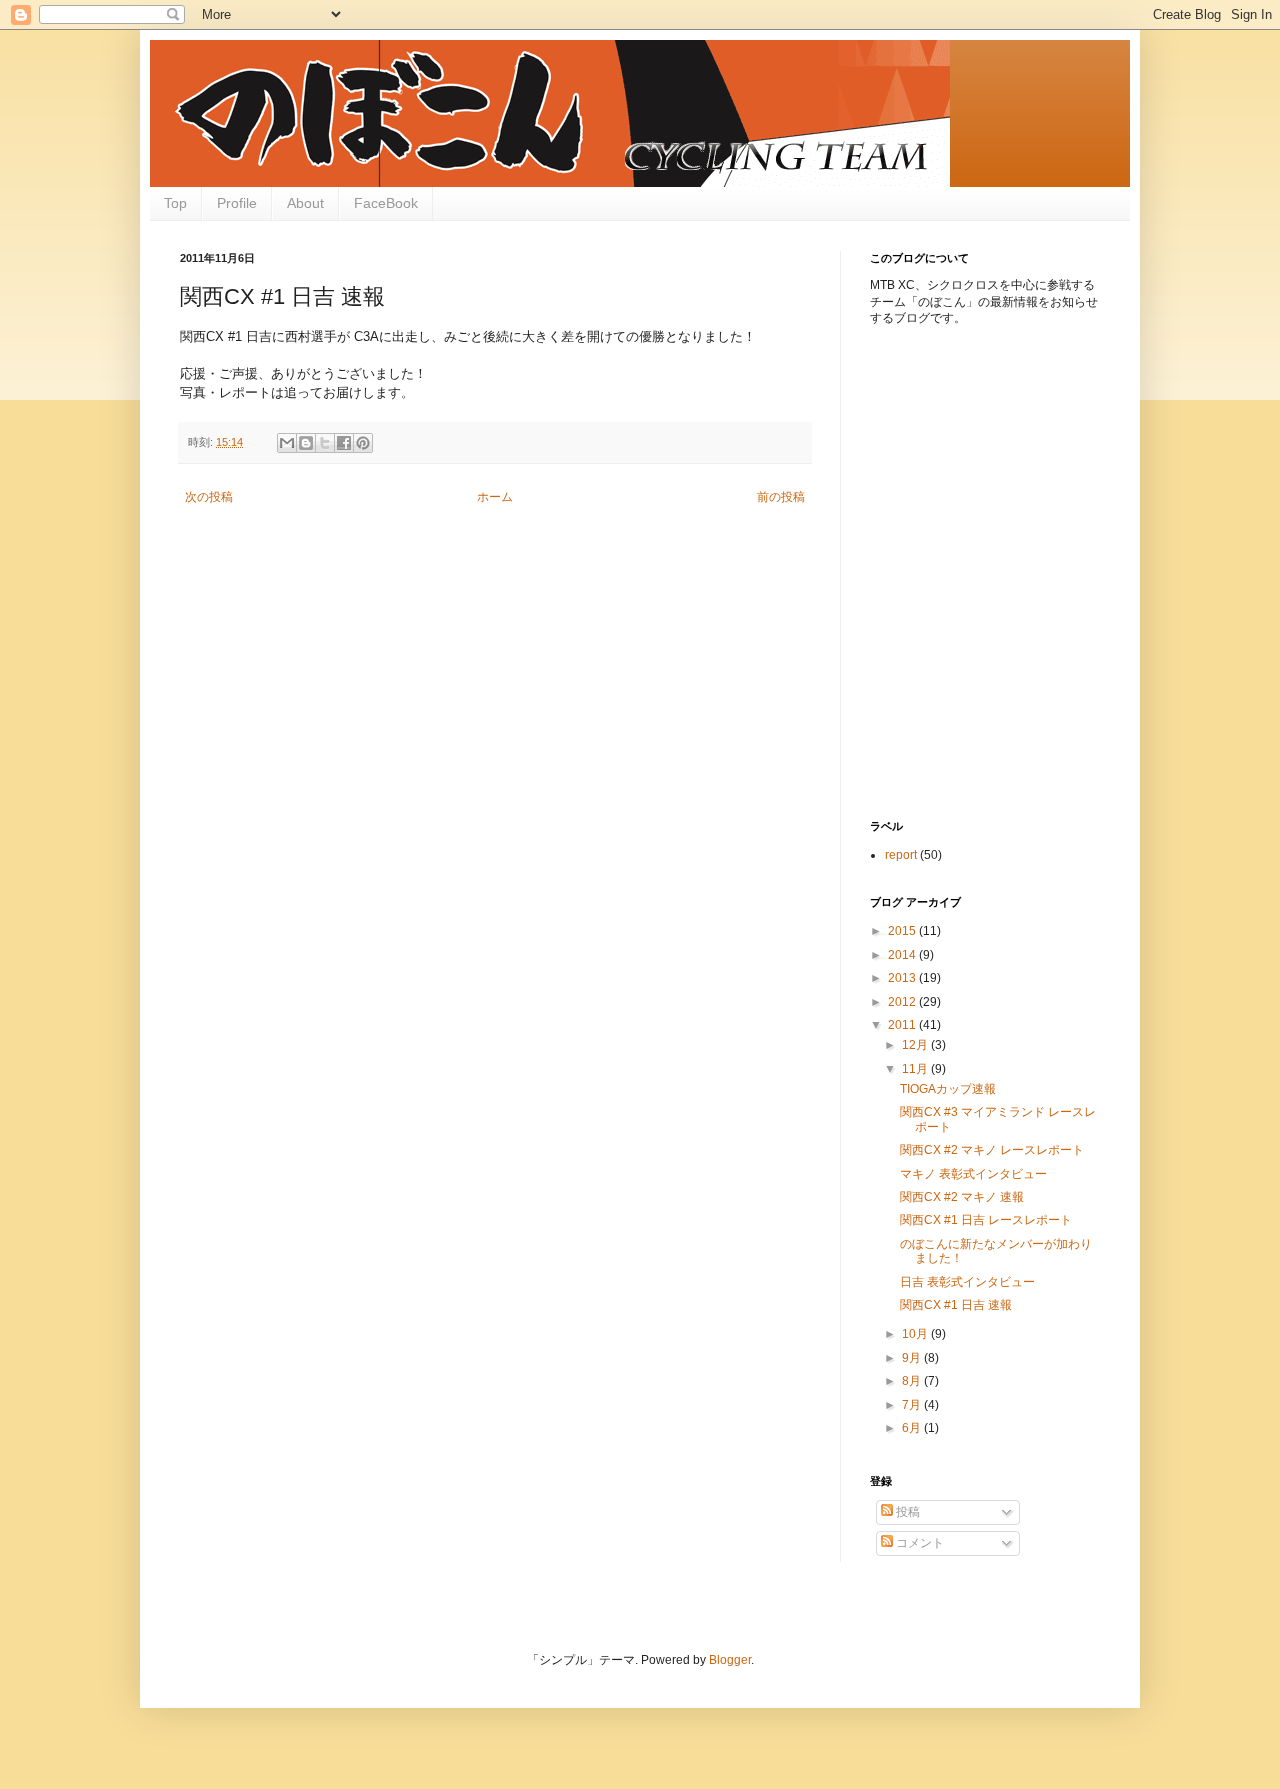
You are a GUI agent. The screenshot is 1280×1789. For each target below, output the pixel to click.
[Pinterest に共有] (363, 443)
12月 (916, 1045)
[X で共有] (325, 443)
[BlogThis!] (306, 443)
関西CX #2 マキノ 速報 (962, 1197)
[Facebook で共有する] (344, 443)
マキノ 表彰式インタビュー (973, 1174)
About (305, 203)
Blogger (730, 1660)
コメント (918, 1543)
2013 (903, 978)
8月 (913, 1381)
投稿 (906, 1512)
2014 (903, 955)
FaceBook (386, 203)
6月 (913, 1428)
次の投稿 (209, 497)
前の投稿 (781, 497)
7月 (913, 1405)
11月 (916, 1069)
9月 (913, 1358)
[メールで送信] (287, 443)
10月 (916, 1334)
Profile (237, 203)
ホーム (495, 497)
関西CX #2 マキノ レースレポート (992, 1150)
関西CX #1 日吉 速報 (956, 1305)
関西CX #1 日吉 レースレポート (986, 1220)
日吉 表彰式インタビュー (967, 1282)
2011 (903, 1025)
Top (175, 203)
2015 (903, 931)
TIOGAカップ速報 (948, 1089)
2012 (903, 1002)
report (901, 855)
